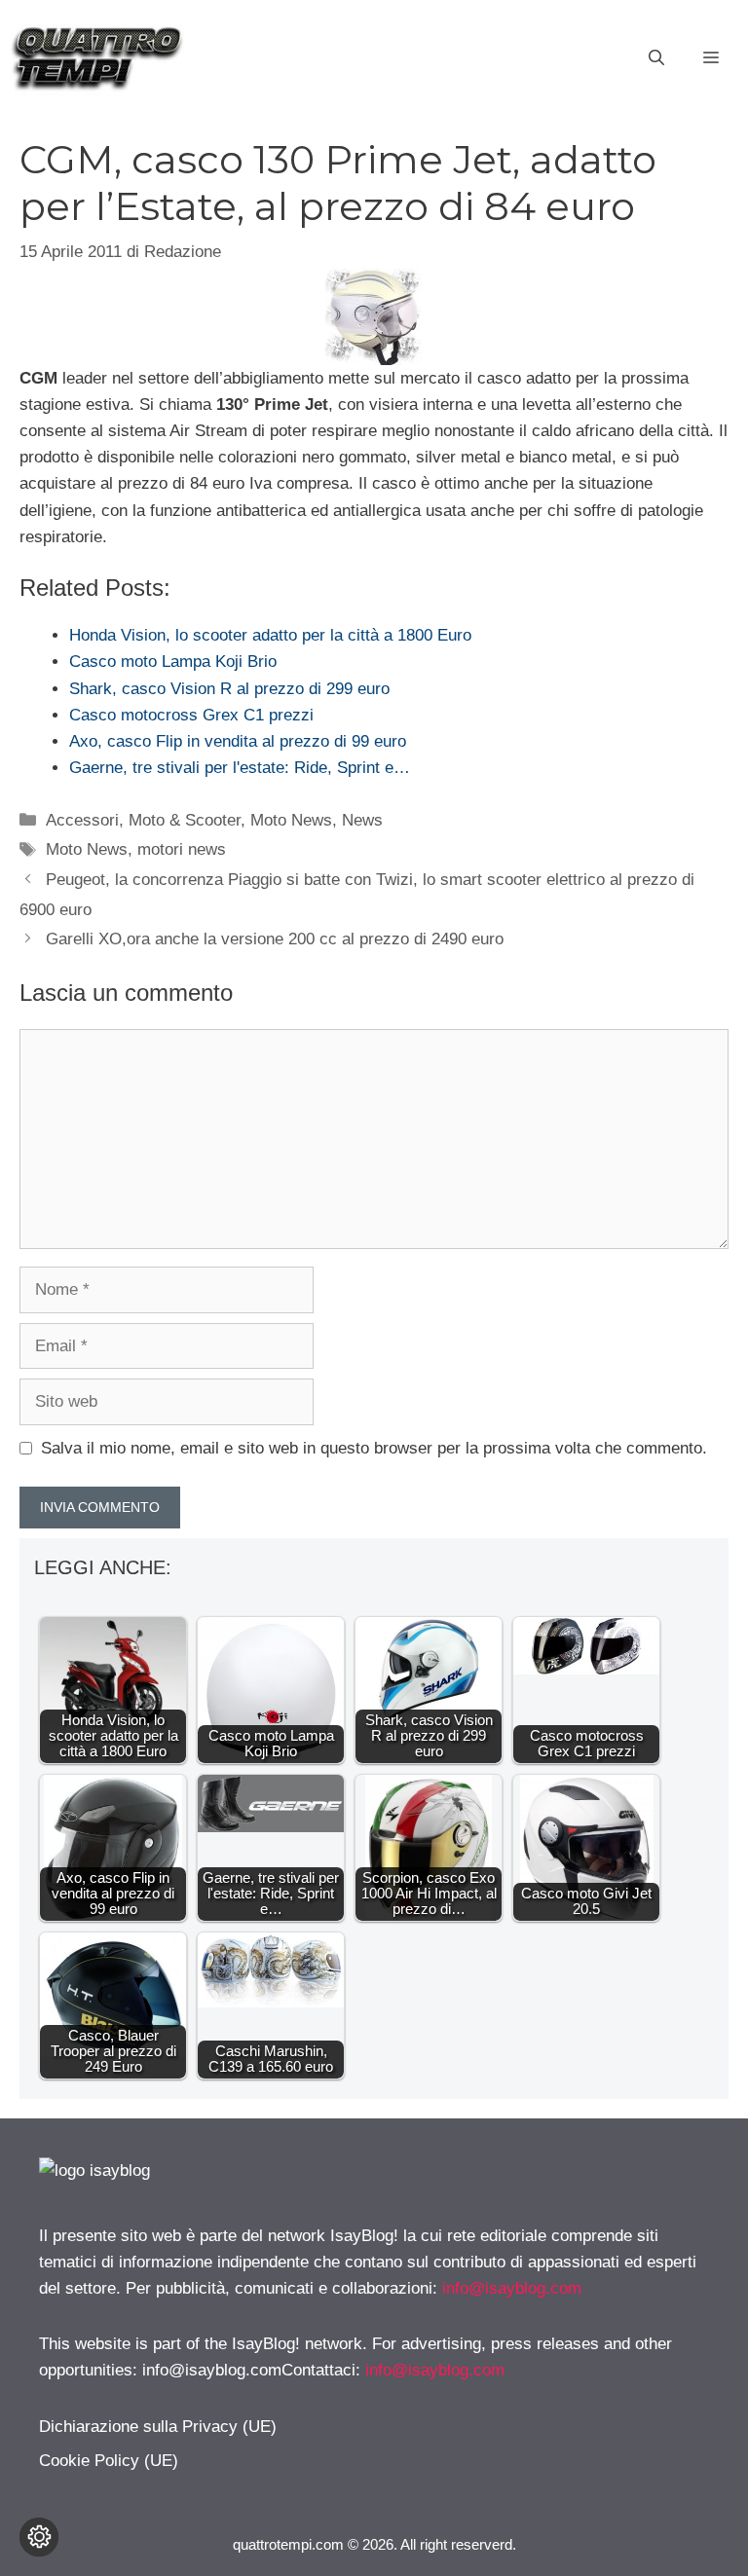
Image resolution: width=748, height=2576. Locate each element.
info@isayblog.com (512, 2288)
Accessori (82, 820)
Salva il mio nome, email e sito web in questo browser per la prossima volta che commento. (374, 1448)
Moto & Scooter (185, 820)
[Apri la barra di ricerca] (656, 58)
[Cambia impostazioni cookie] (39, 2537)
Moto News (291, 820)
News (362, 820)
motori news (182, 849)
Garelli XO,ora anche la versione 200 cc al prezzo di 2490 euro (275, 939)
